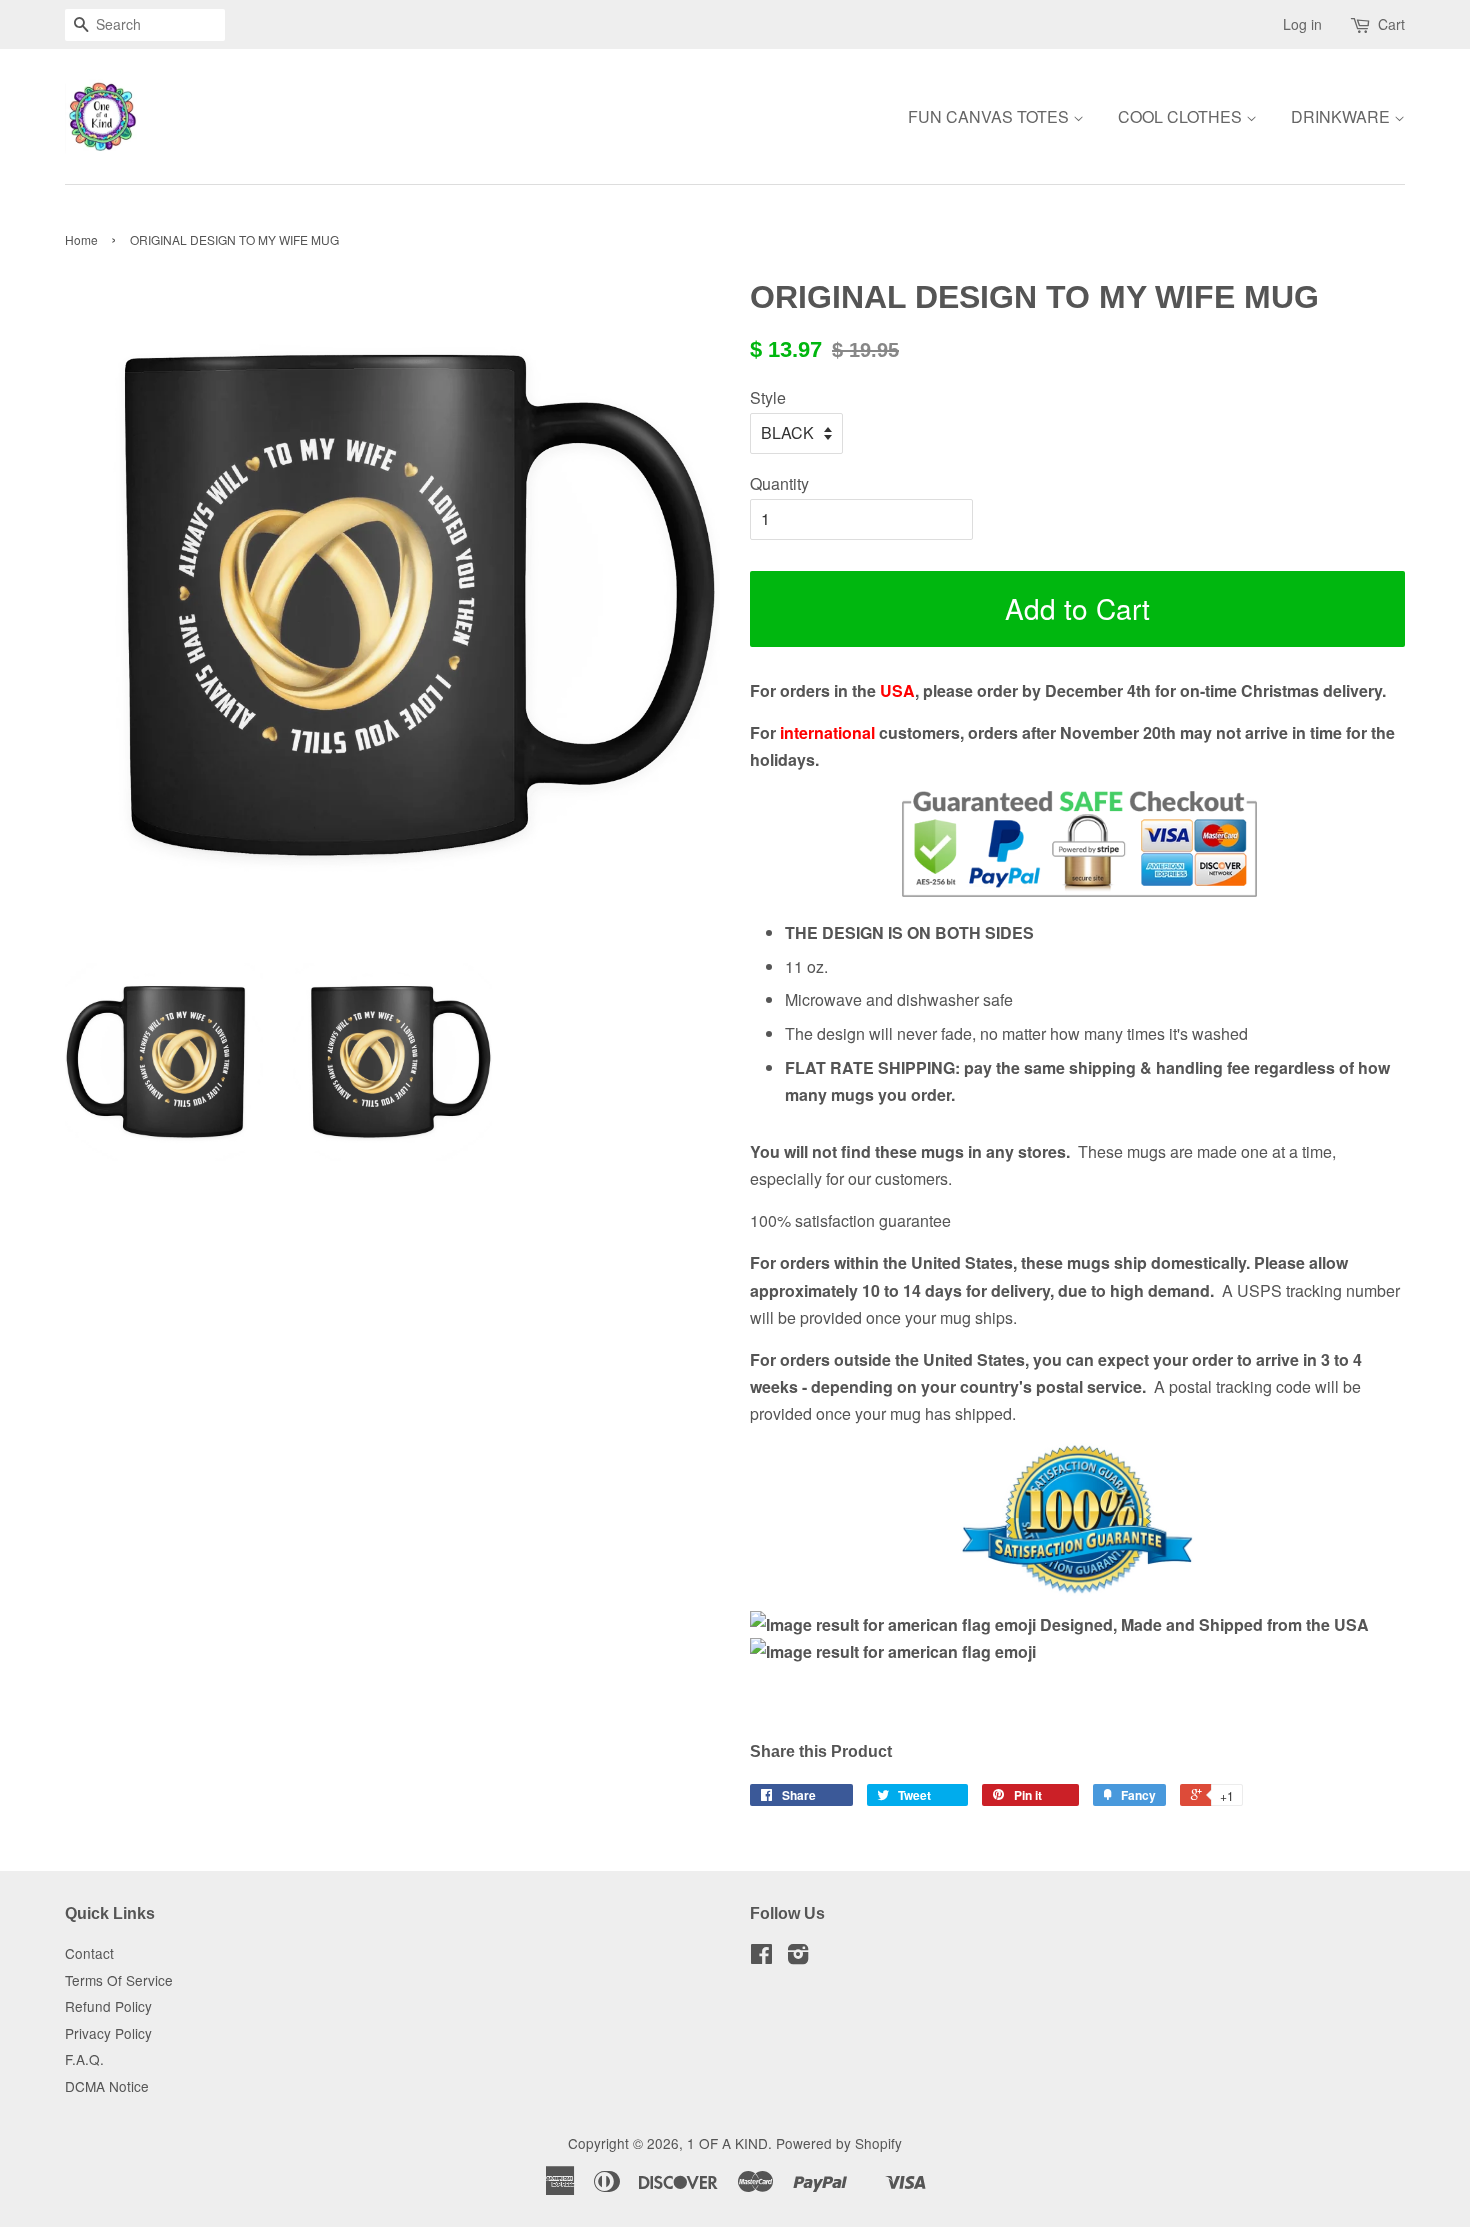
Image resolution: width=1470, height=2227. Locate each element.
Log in (1302, 24)
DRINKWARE (1342, 116)
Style (768, 397)
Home (81, 239)
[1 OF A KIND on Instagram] (798, 1957)
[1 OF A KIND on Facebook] (761, 1957)
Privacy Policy (108, 2033)
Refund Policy (108, 2006)
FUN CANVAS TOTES (990, 116)
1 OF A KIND (727, 2143)
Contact (89, 1953)
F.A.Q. (84, 2059)
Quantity (779, 483)
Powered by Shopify (839, 2143)
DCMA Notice (107, 2086)
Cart (1391, 24)
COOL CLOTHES (1182, 116)
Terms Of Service (119, 1980)
